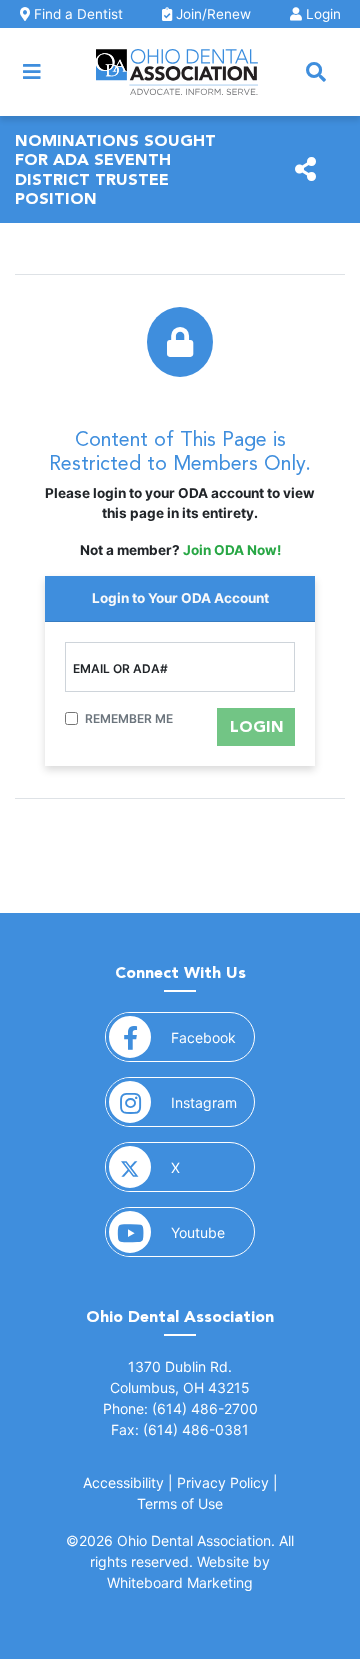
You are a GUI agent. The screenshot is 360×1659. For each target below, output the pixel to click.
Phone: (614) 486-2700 (180, 1408)
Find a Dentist (76, 14)
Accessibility (123, 1482)
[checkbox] (71, 718)
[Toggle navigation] (32, 72)
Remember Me (129, 718)
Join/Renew (211, 14)
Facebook (213, 1037)
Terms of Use (180, 1503)
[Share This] (305, 170)
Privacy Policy (223, 1482)
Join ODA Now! (232, 550)
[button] (316, 72)
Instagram (213, 1102)
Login (321, 14)
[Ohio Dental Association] (177, 72)
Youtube (213, 1232)
